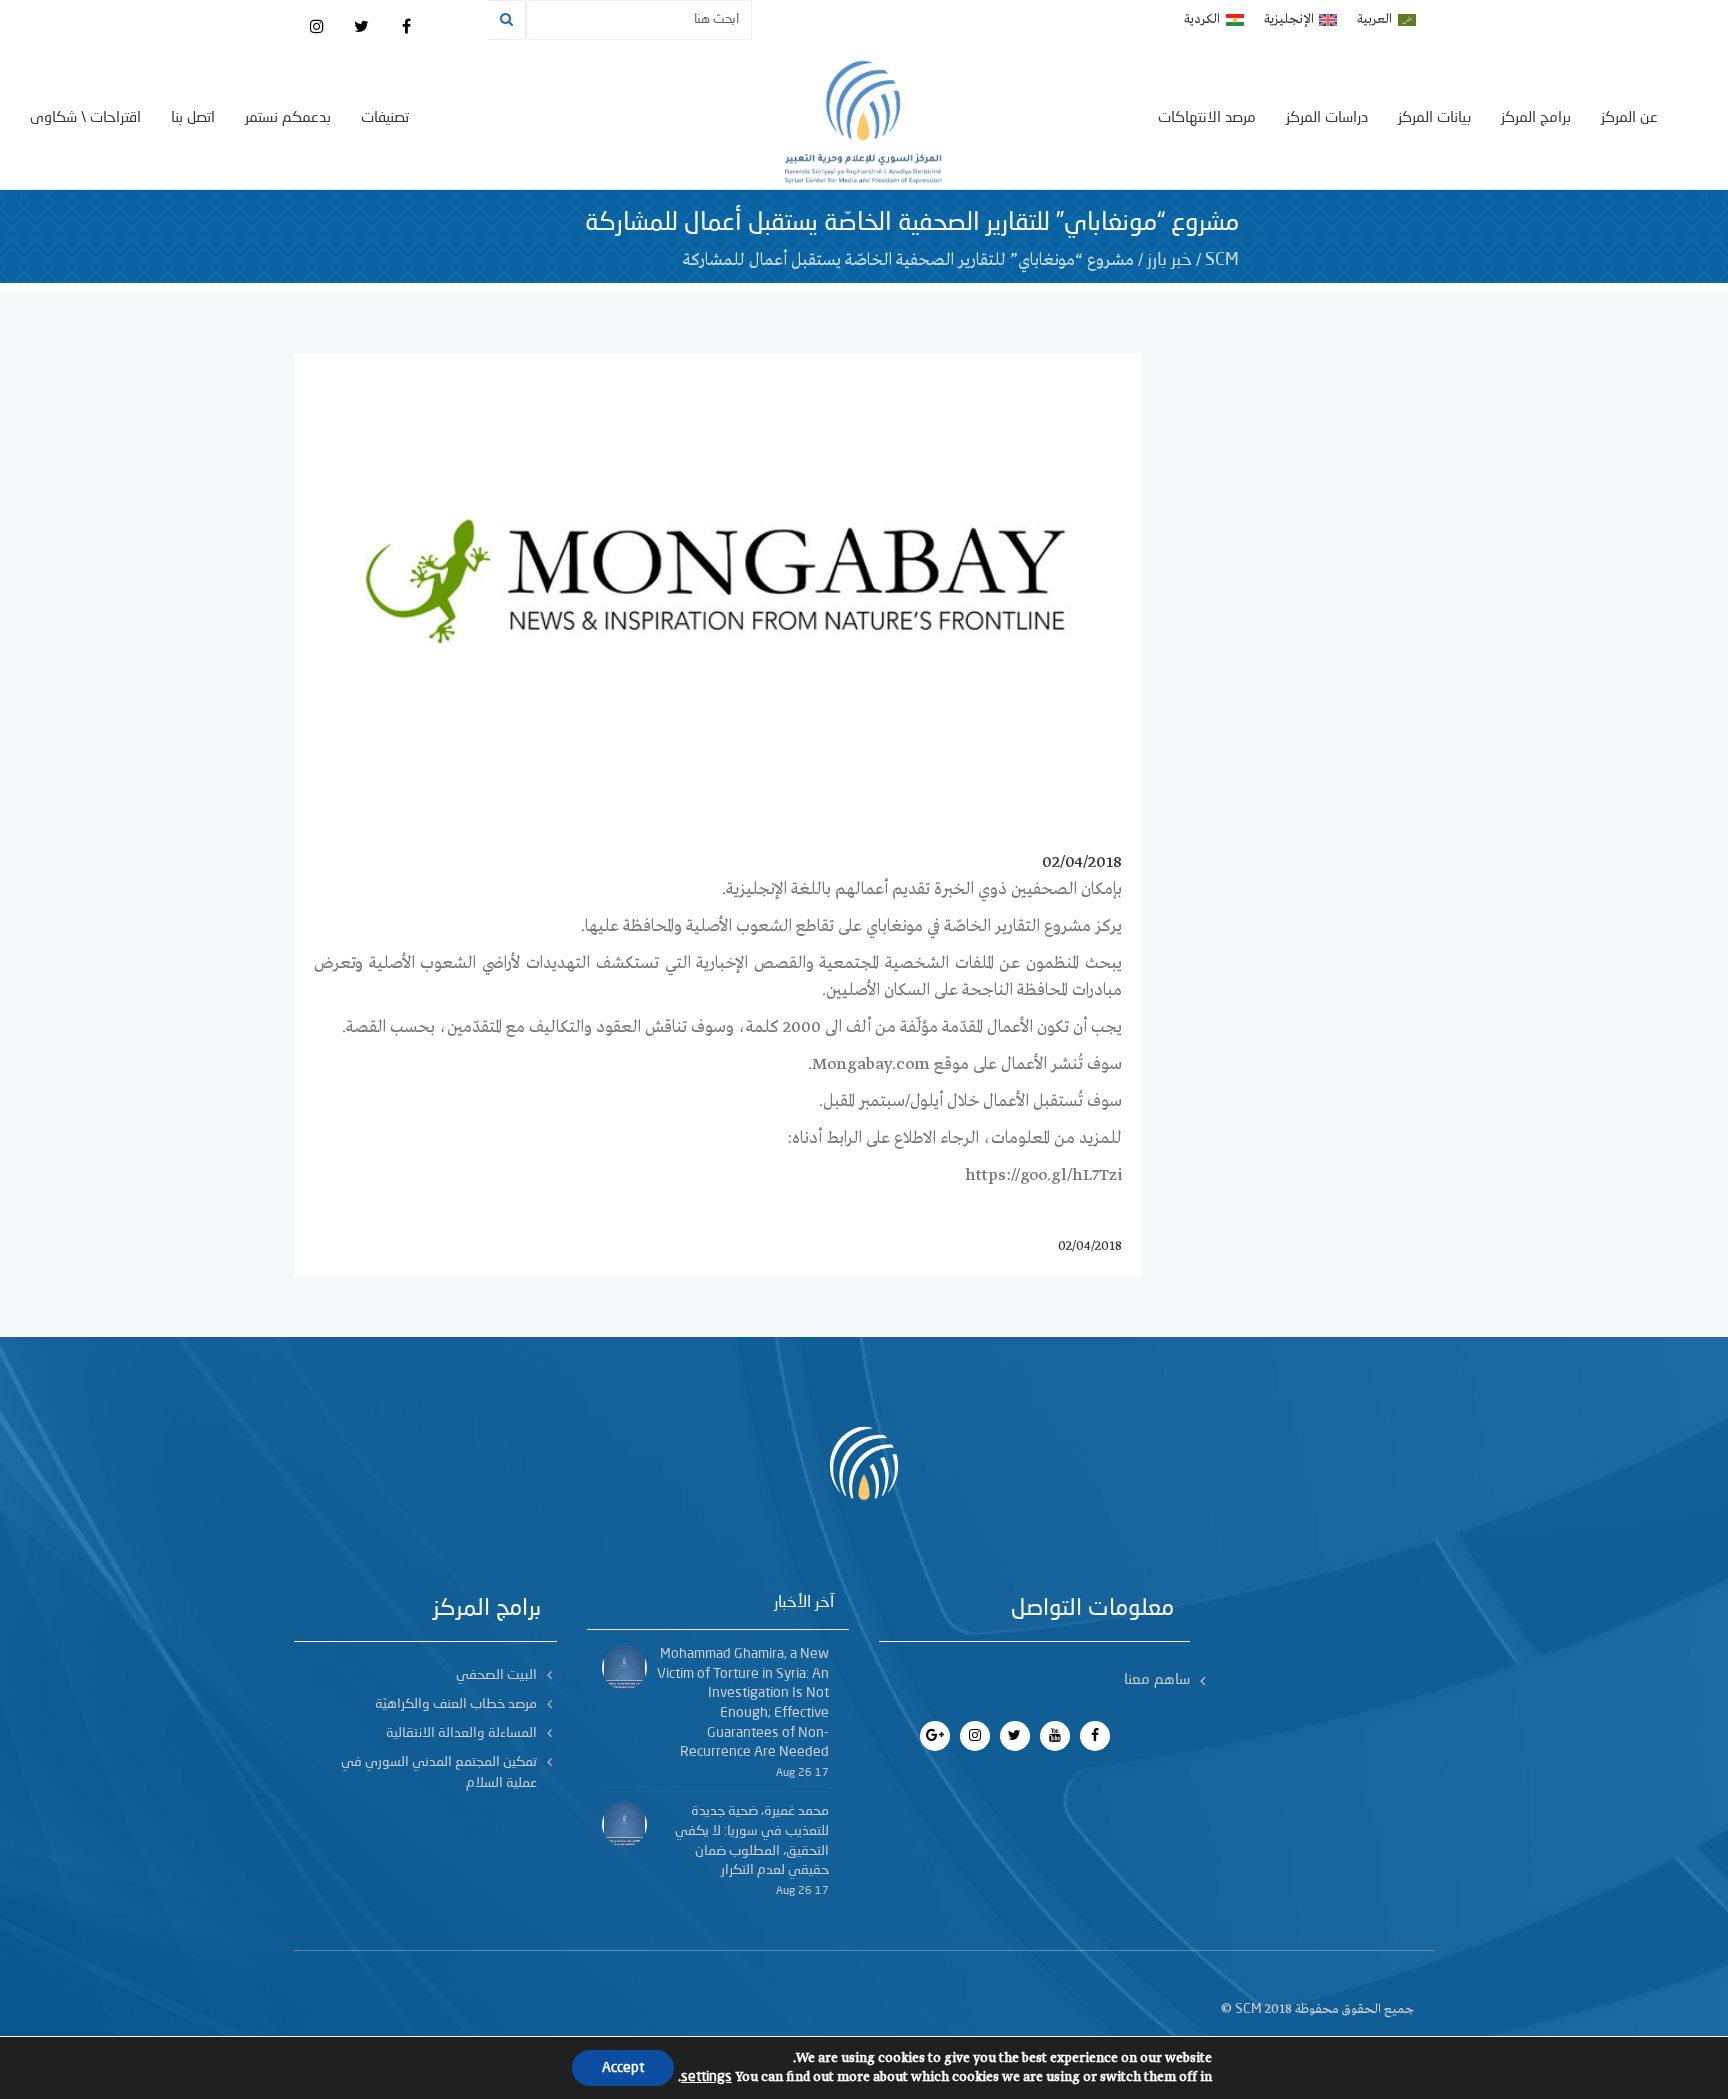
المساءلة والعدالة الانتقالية (461, 1733)
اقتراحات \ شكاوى (85, 118)
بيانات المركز (1434, 118)
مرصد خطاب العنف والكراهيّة (456, 1704)
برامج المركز (1536, 118)
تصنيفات (385, 118)
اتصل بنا (193, 118)
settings (706, 2077)
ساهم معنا (1157, 1680)
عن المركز (1629, 118)
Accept (623, 2068)
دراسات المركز (1327, 118)
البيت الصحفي (496, 1675)
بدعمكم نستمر (288, 118)
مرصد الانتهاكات (1207, 118)
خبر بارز (1169, 260)
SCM (1222, 260)
